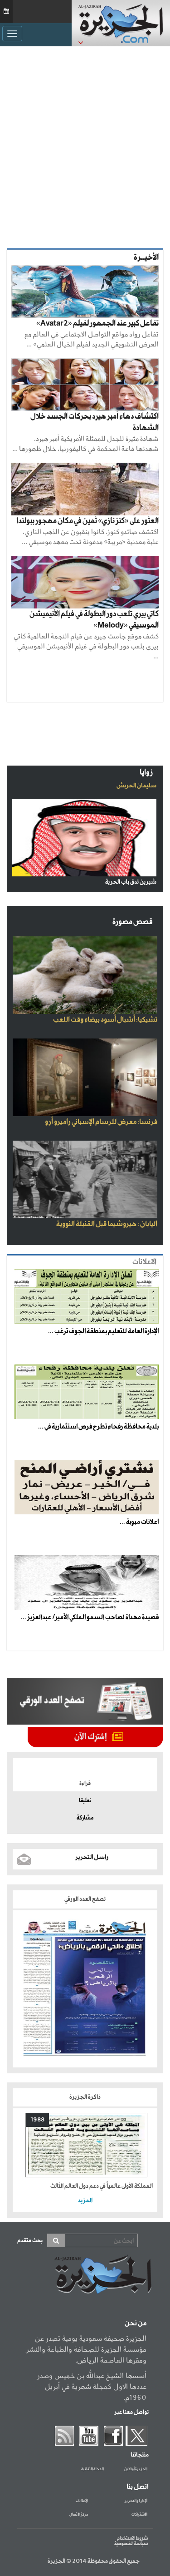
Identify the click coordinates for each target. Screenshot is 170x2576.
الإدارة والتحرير (136, 2501)
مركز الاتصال (79, 2515)
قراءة (85, 1784)
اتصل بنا (138, 2487)
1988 (37, 2120)
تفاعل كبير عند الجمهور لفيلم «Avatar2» (97, 324)
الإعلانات (82, 2501)
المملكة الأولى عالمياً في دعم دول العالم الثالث (102, 2186)
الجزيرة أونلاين (136, 2469)
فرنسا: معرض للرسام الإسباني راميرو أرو (101, 1122)
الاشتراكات (139, 2515)
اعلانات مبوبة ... (139, 1522)
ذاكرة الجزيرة (85, 2097)
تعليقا (85, 1801)
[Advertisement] (85, 145)
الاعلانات (144, 1262)
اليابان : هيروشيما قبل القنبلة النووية (107, 1224)
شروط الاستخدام (132, 2538)
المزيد (85, 2201)
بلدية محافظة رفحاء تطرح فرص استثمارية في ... (98, 1427)
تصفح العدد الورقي (85, 1899)
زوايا (146, 773)
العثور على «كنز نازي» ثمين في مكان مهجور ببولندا (87, 521)
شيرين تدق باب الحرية (131, 882)
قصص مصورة (133, 922)
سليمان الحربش (136, 786)
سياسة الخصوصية (131, 2544)
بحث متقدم (30, 2241)
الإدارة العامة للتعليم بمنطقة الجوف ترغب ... (103, 1331)
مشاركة (85, 1818)
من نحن (136, 2324)
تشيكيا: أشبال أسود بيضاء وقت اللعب (105, 1020)
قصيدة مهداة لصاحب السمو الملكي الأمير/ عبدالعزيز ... (90, 1617)
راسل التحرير (92, 1857)
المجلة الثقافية (92, 2469)
